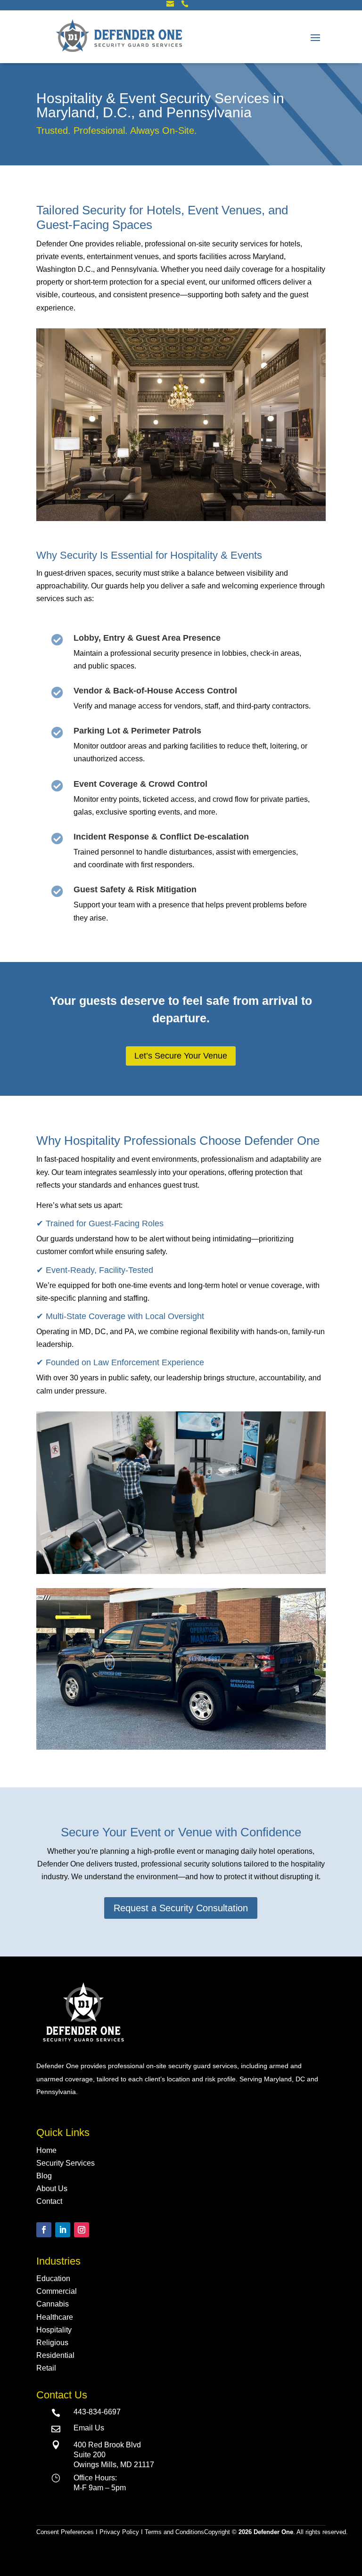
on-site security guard (178, 2066)
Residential (55, 2355)
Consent (67, 2532)
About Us (52, 2189)
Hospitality (54, 2330)
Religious (52, 2343)
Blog (44, 2176)
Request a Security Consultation (181, 1908)
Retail (46, 2368)
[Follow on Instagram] (82, 2230)
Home (46, 2150)
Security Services (66, 2163)
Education (53, 2278)
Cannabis (53, 2304)
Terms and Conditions (174, 2532)
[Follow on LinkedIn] (63, 2230)
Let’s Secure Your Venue (181, 1056)
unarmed (50, 2079)
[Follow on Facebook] (44, 2230)
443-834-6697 (97, 2412)
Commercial (57, 2291)
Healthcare (55, 2317)
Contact (49, 2201)
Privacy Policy (119, 2532)
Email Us (89, 2428)
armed (279, 2066)
